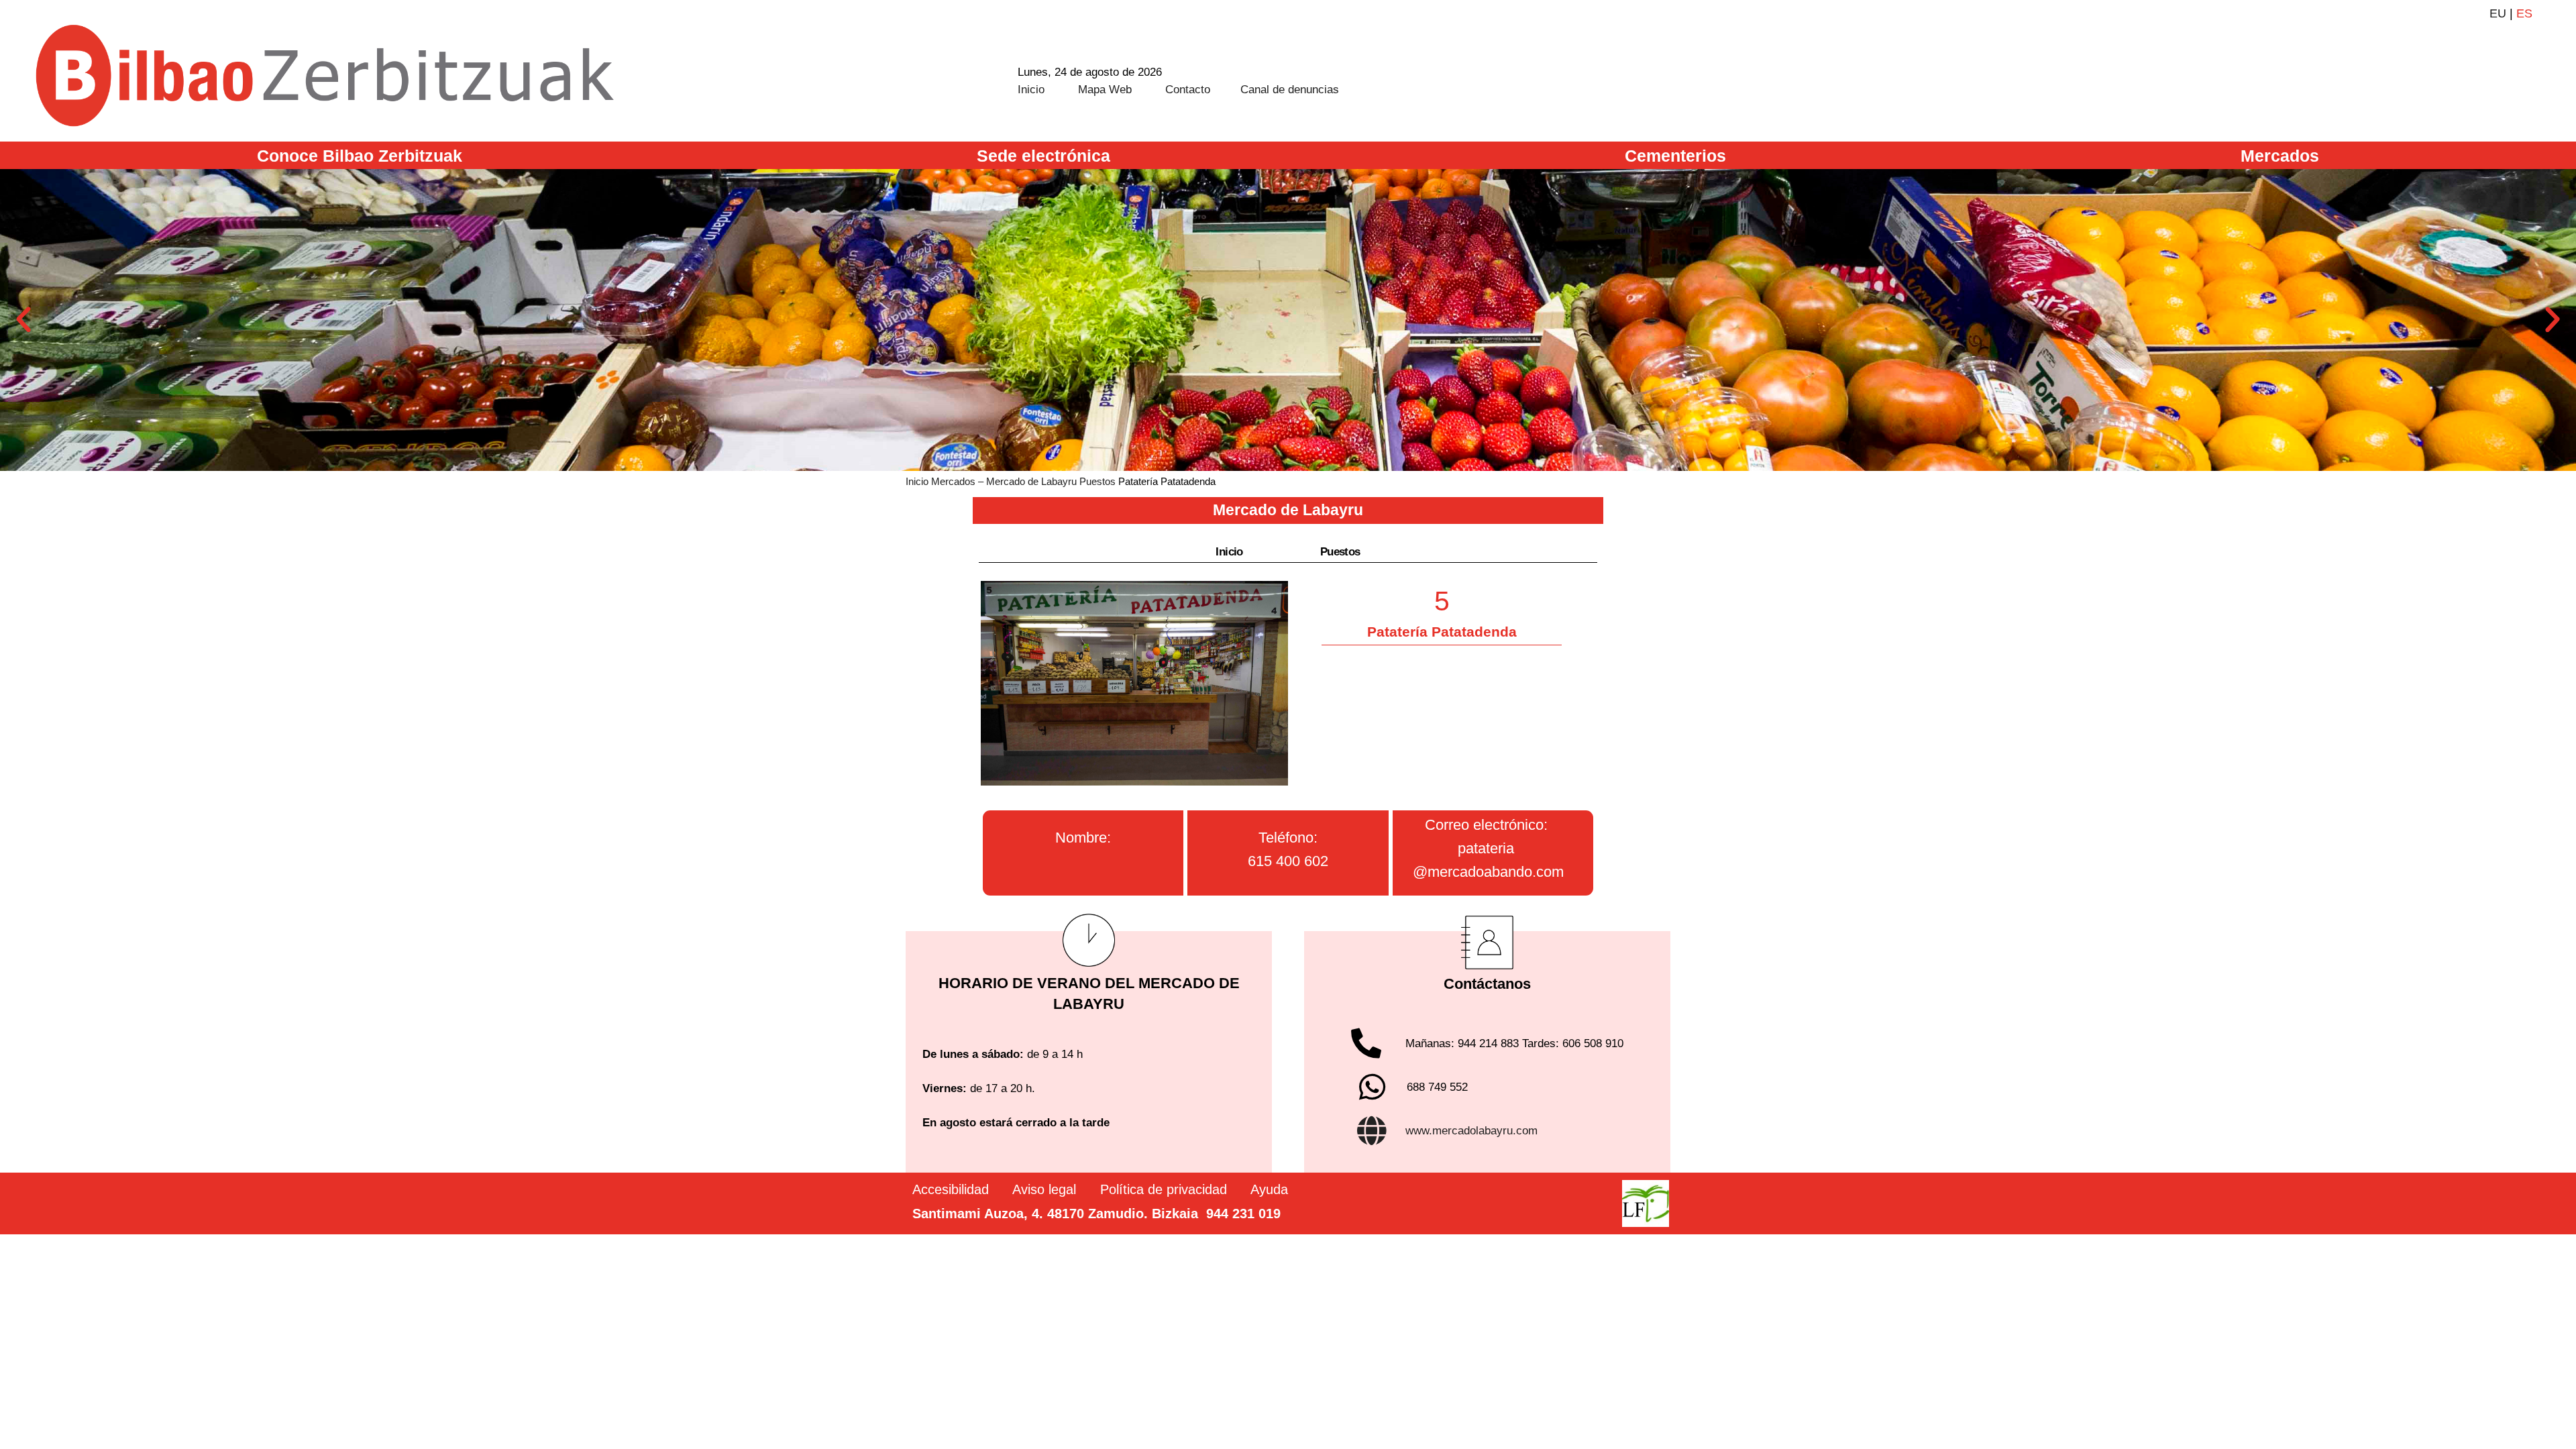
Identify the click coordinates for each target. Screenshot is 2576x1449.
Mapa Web (1105, 90)
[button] (23, 320)
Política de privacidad (1164, 1189)
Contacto (1188, 90)
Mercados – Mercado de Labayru (1004, 481)
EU (2498, 13)
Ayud (1266, 1189)
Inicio (1031, 90)
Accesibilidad (951, 1189)
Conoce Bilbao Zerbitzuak (360, 156)
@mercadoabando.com (1488, 872)
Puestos (1097, 481)
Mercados (2280, 156)
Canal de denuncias (1290, 90)
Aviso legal (1044, 1189)
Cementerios (1675, 156)
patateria (1486, 848)
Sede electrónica (1043, 156)
